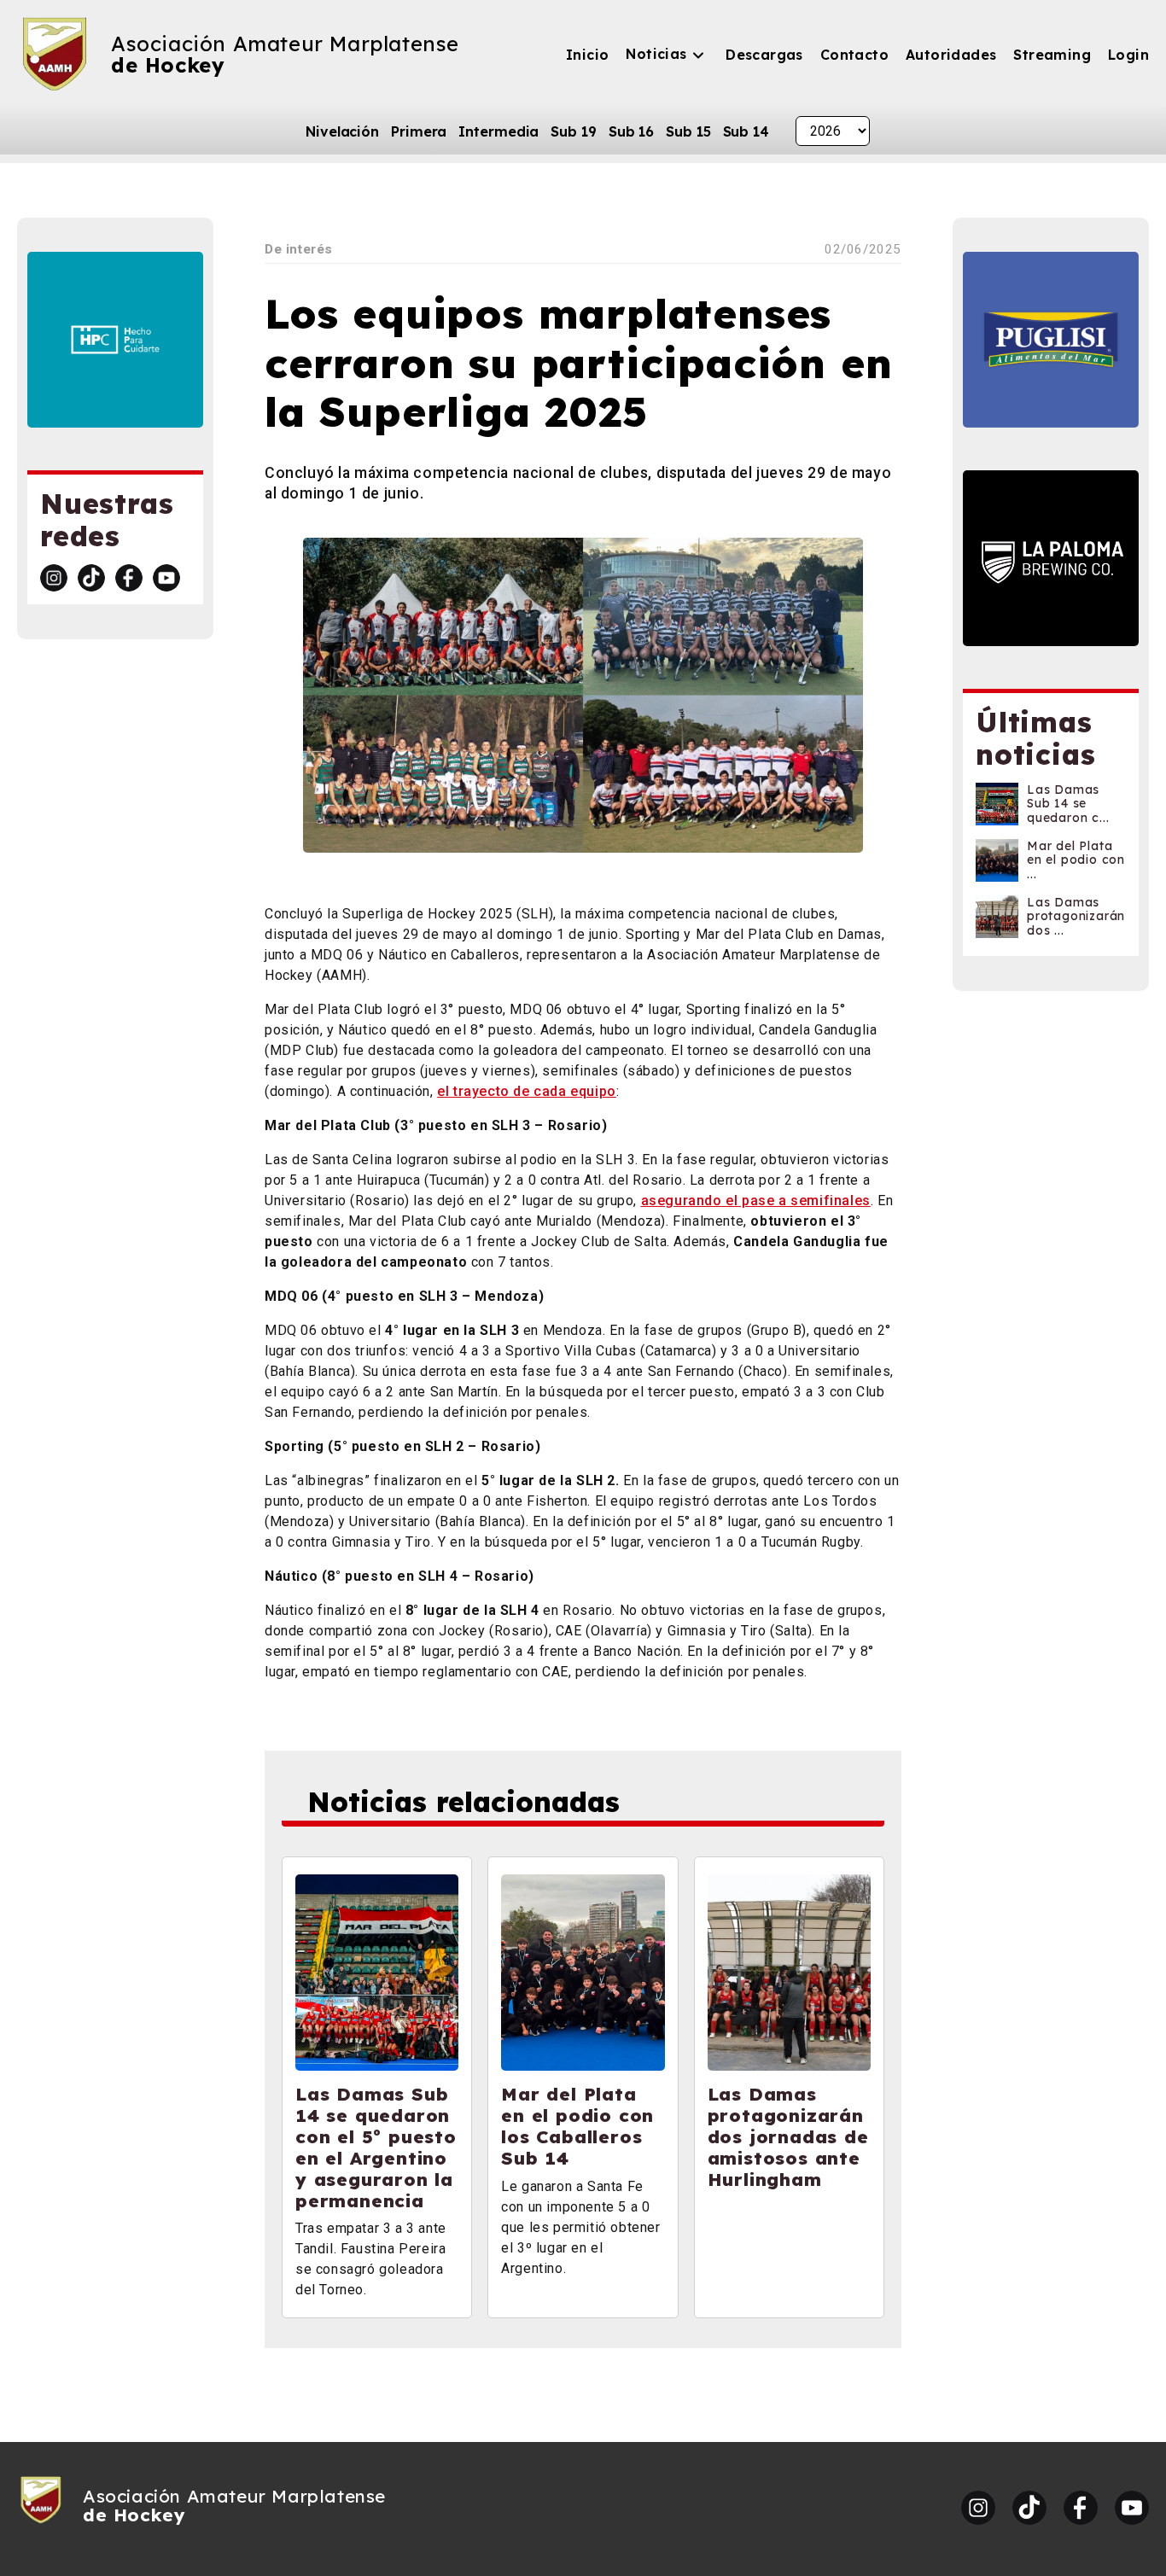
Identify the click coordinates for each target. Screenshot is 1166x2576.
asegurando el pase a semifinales (756, 1201)
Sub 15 (688, 131)
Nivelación (342, 131)
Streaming (1052, 55)
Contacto (854, 55)
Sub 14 (746, 131)
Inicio (587, 55)
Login (1128, 55)
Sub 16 (631, 131)
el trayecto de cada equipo (527, 1091)
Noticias (656, 54)
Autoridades (951, 55)
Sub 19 (573, 131)
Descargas (764, 55)
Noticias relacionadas (463, 1802)
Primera (419, 131)
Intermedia (498, 131)
